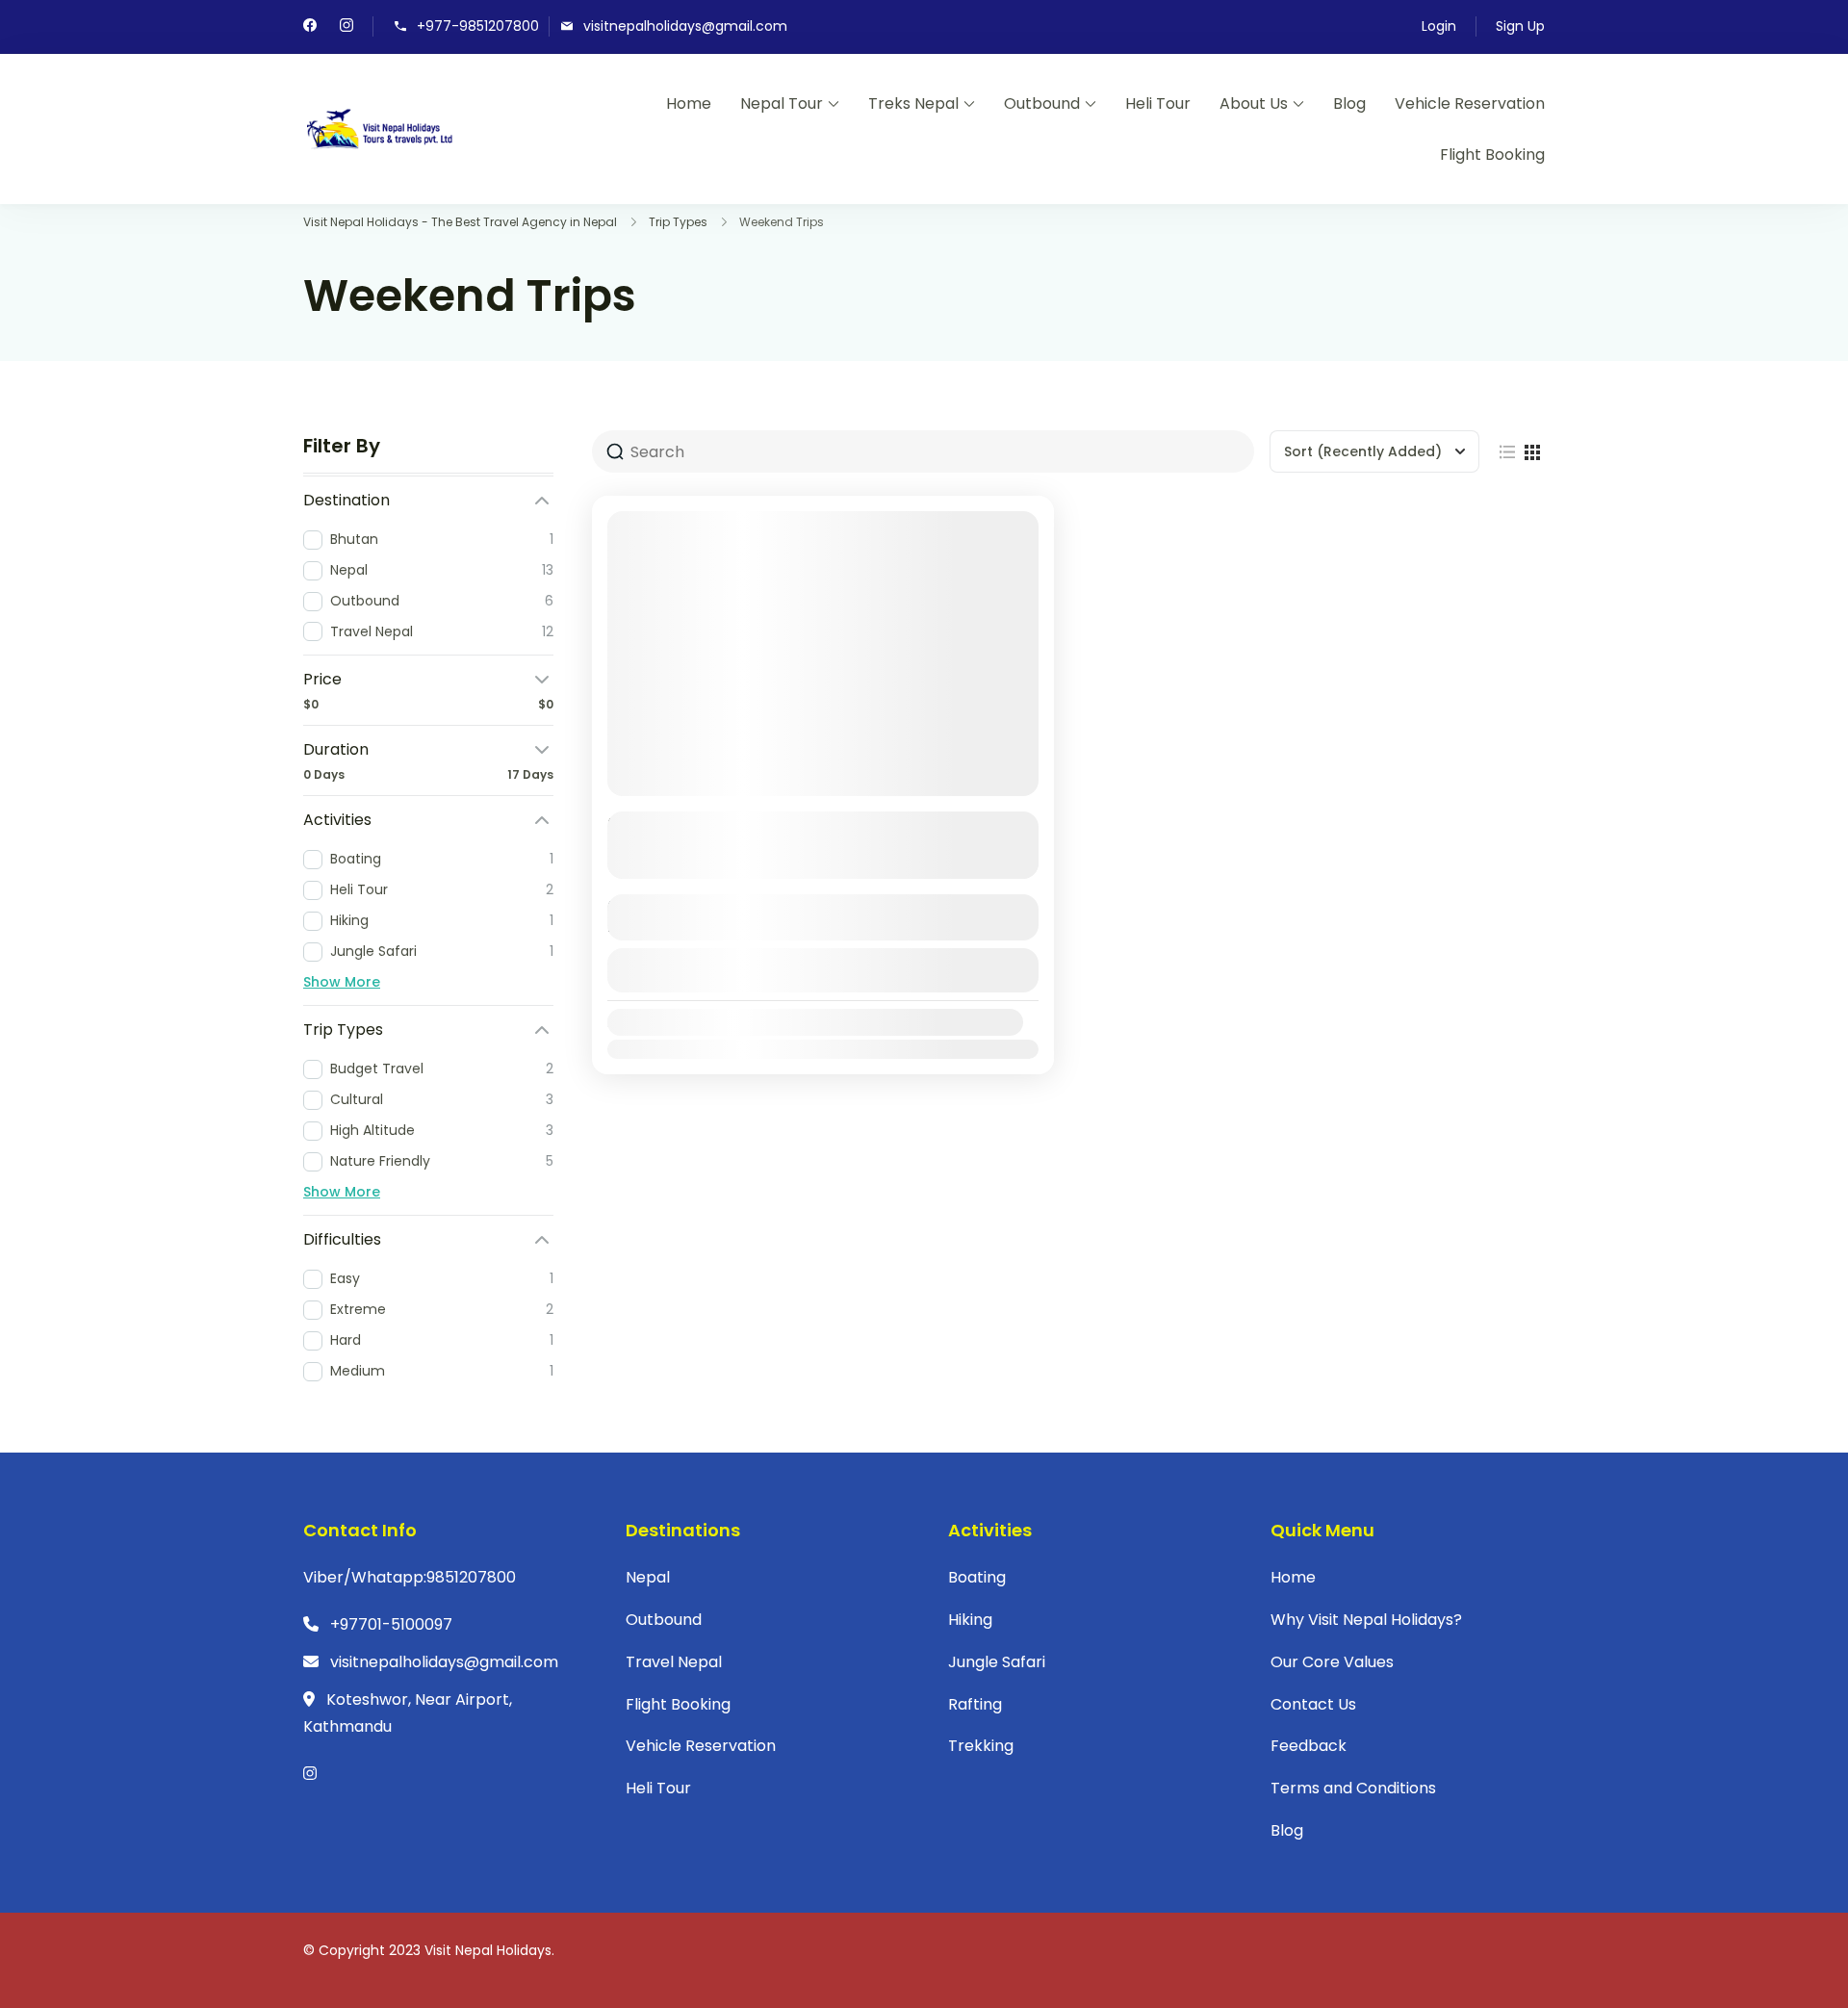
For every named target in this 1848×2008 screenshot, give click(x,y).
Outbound (1042, 103)
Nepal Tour (782, 103)
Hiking (970, 1620)
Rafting (975, 1704)
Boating (977, 1577)
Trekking (981, 1746)
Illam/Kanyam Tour (703, 825)
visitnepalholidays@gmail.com (685, 26)
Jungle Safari (997, 1662)
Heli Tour (1158, 103)
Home (689, 103)
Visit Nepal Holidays (488, 1950)
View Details (823, 970)
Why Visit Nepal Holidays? (1366, 1620)
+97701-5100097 (391, 1624)
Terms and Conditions (1353, 1788)
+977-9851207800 (478, 26)
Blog (1349, 103)
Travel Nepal (674, 1662)
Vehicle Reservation (1470, 103)
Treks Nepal (913, 103)
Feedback (1309, 1746)
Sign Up (1520, 26)
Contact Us (1313, 1704)
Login (1439, 26)
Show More (342, 982)
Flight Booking (1492, 154)
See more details (813, 862)
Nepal (648, 1577)
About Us (1254, 103)
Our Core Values (1332, 1662)
